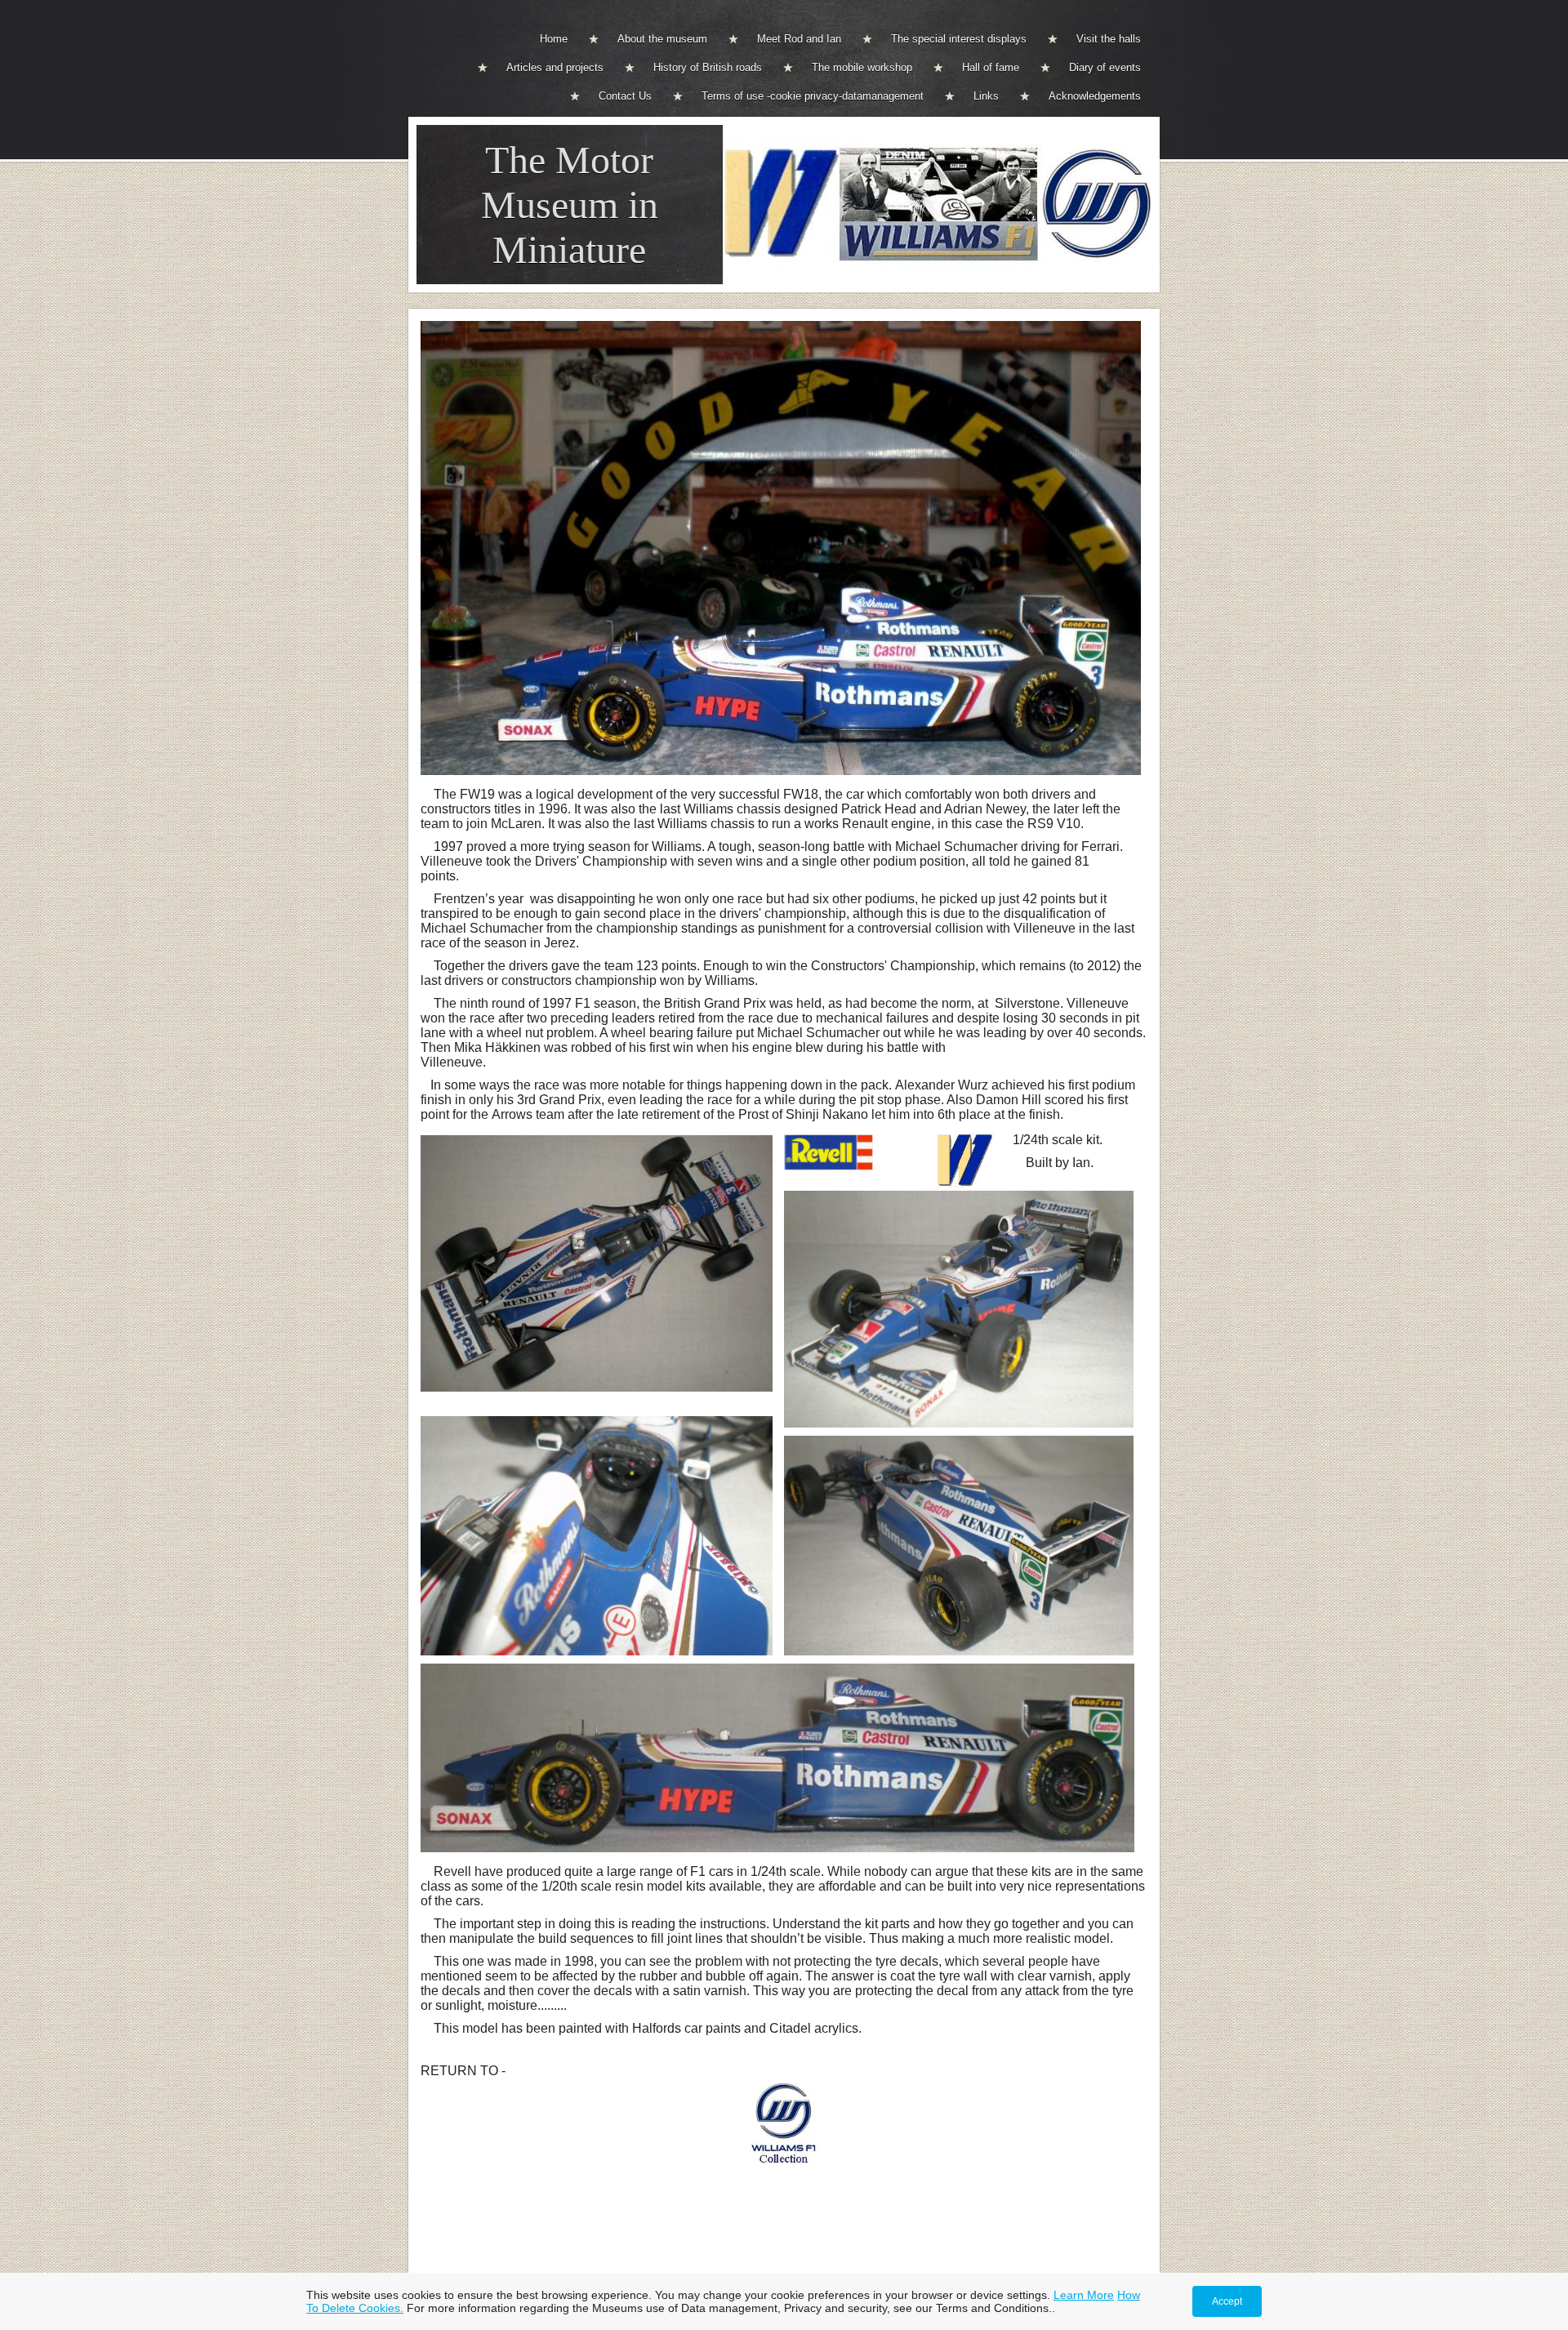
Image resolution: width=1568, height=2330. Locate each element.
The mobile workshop (862, 67)
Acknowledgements (1095, 96)
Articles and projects (555, 67)
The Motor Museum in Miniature (570, 205)
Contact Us (625, 96)
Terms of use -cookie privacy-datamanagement (813, 96)
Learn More (1084, 2295)
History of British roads (708, 67)
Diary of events (1105, 67)
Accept (1227, 2301)
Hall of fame (991, 67)
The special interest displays (959, 39)
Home (554, 39)
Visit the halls (1109, 39)
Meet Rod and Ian (799, 39)
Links (986, 96)
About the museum (662, 39)
